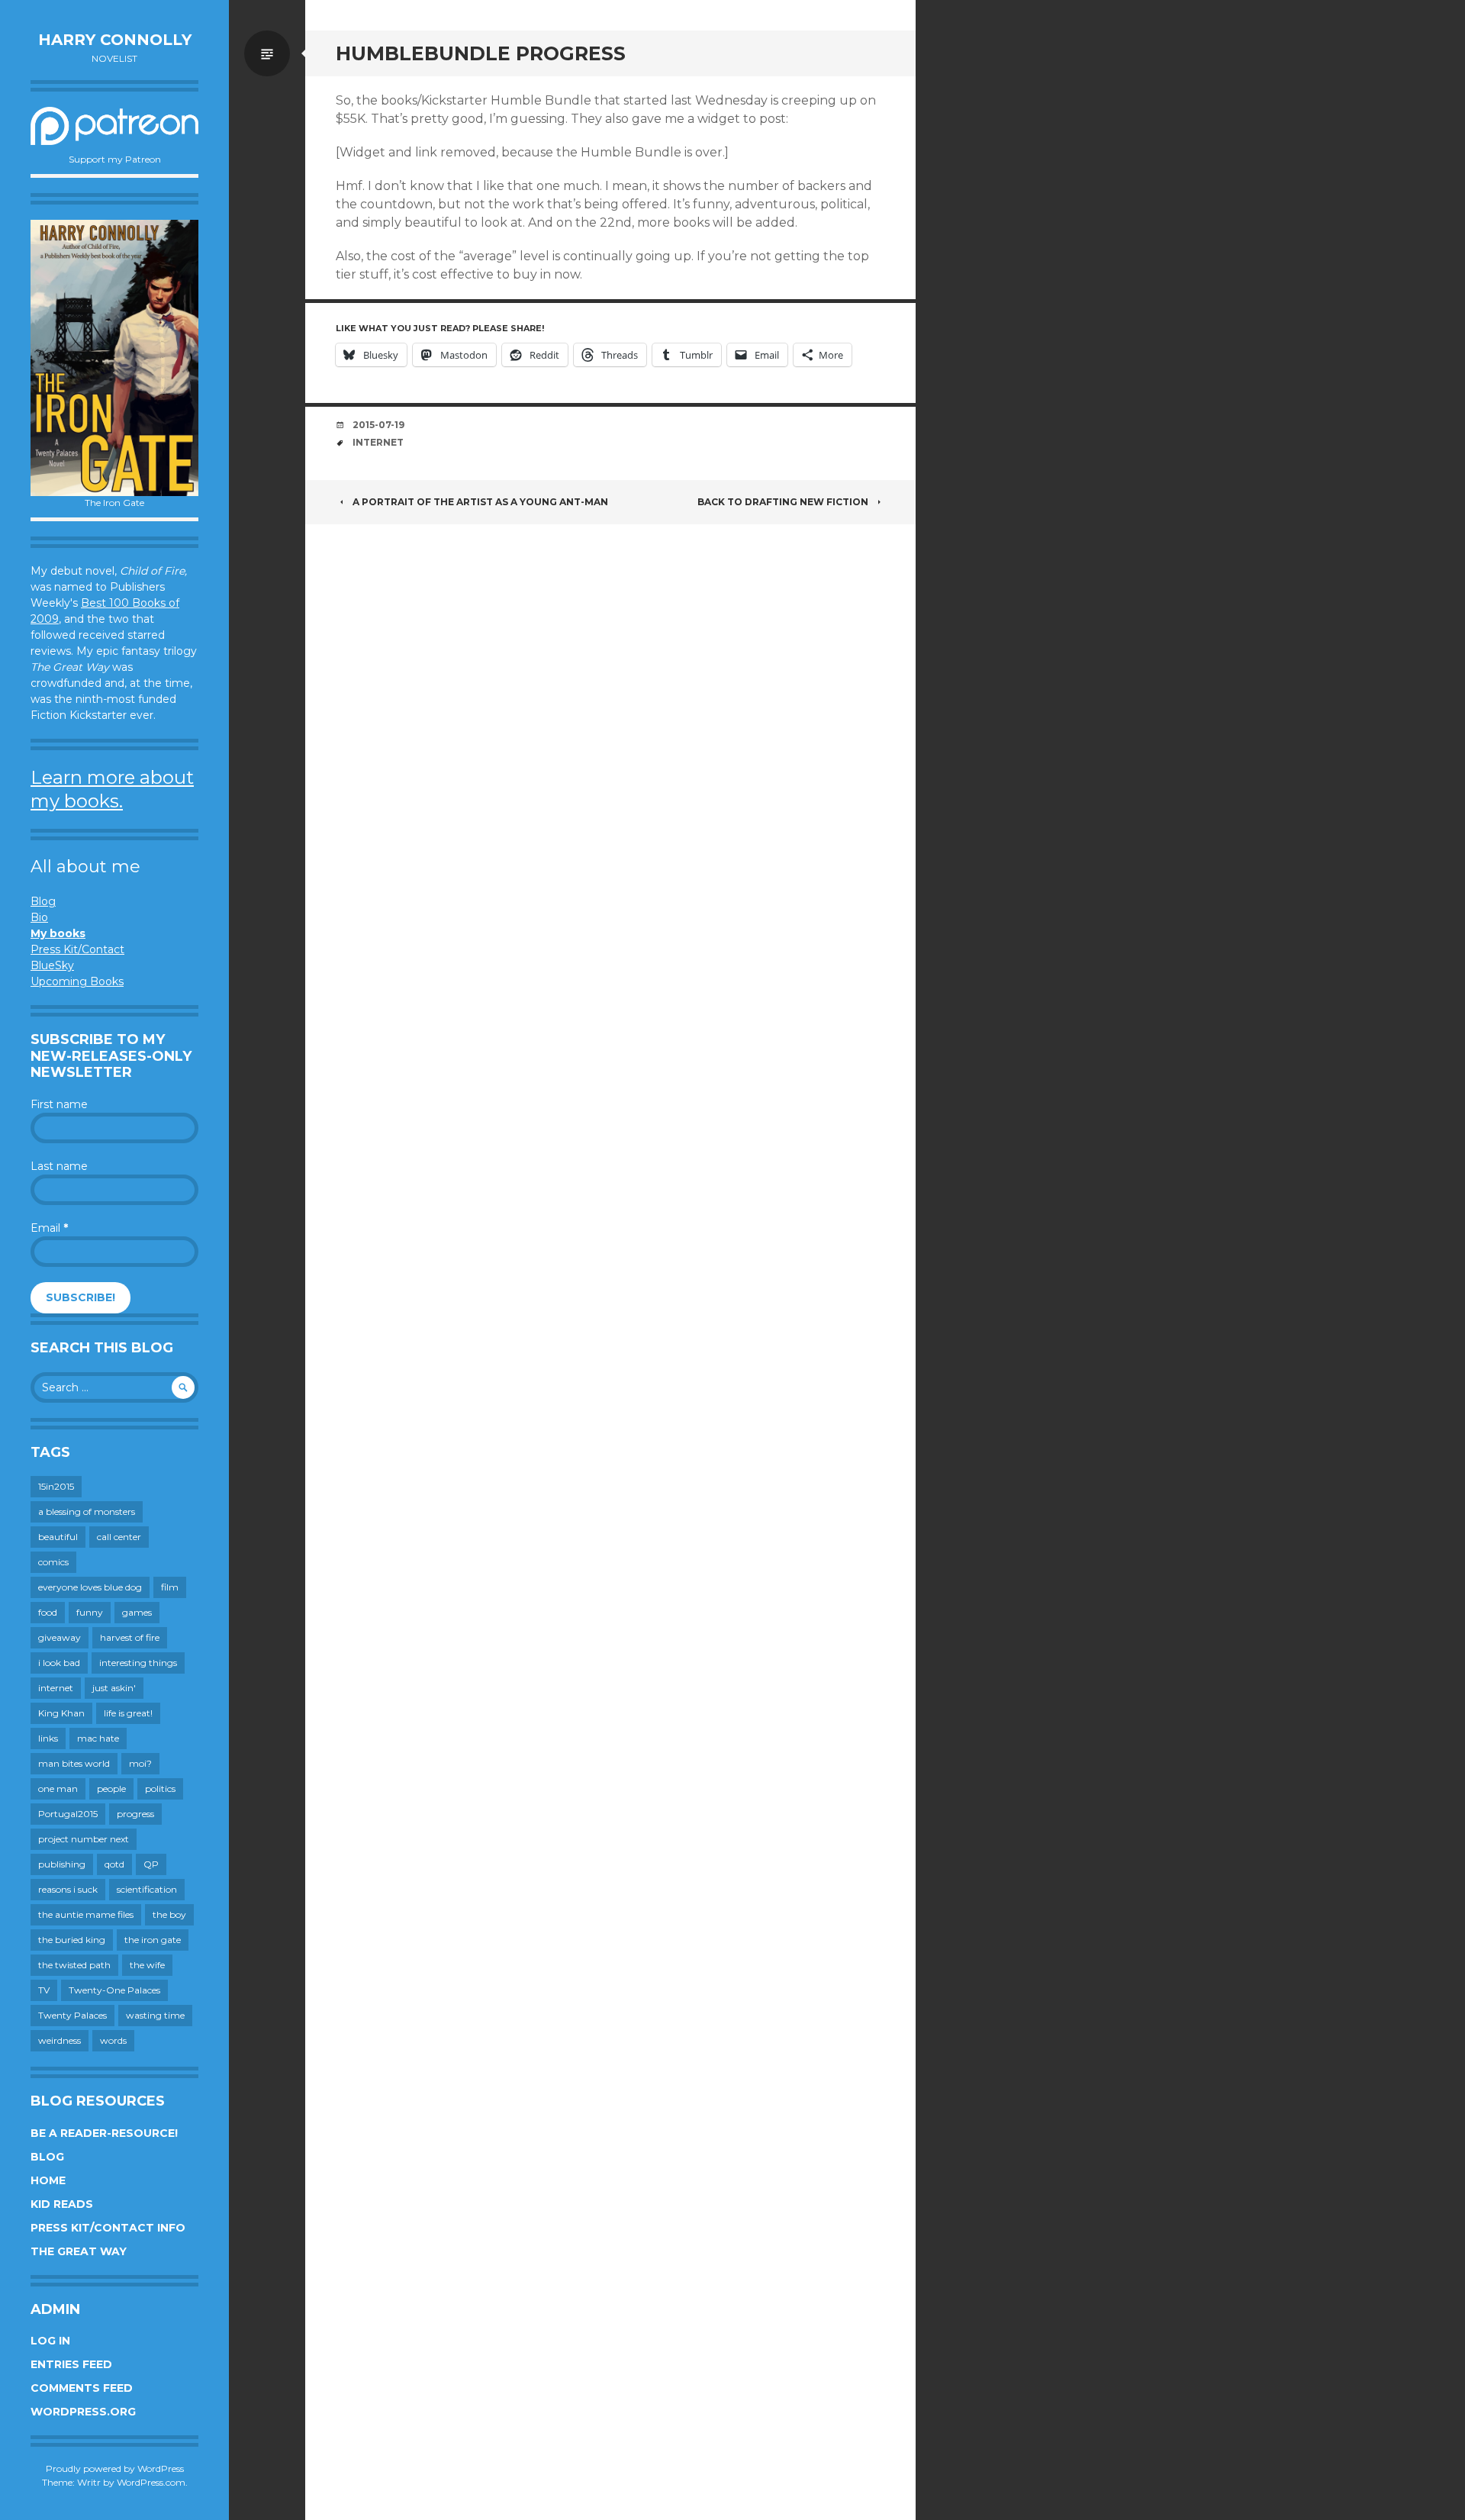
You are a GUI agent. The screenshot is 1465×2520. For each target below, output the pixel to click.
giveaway (60, 1637)
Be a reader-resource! (104, 2133)
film (170, 1587)
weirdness (60, 2040)
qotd (114, 1864)
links (48, 1738)
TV (44, 1990)
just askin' (114, 1688)
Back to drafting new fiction (783, 502)
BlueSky (52, 965)
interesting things (138, 1663)
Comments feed (82, 2388)
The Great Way (79, 2251)
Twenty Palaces (72, 2015)
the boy (169, 1914)
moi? (140, 1763)
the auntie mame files (86, 1914)
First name (59, 1104)
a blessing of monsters (87, 1511)
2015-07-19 (378, 425)
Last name (59, 1166)
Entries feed (71, 2364)
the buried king (72, 1940)
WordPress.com (151, 2482)
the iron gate (153, 1940)
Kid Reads (62, 2204)
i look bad (59, 1663)
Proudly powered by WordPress (115, 2468)
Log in (50, 2341)
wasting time (155, 2015)
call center (119, 1537)
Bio (39, 917)
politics (160, 1788)
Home (48, 2180)
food (48, 1612)
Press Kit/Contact (77, 949)
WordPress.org (83, 2412)
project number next (84, 1839)
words (113, 2040)
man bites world (74, 1763)
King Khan (61, 1713)
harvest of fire (130, 1637)
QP (151, 1864)
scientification (147, 1889)
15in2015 (56, 1486)
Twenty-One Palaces (114, 1990)
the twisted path (74, 1965)
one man (58, 1788)
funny (90, 1612)
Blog (43, 901)
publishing (62, 1864)
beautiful (58, 1537)
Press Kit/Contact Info (108, 2228)
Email (49, 1228)
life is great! (128, 1713)
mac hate (98, 1738)
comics (53, 1562)
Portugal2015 (68, 1814)
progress (135, 1814)
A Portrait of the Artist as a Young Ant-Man (480, 502)
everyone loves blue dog (90, 1587)
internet (56, 1688)
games (137, 1612)
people (111, 1788)
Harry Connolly (115, 40)
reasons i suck (68, 1889)
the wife (147, 1965)
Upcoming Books (77, 981)
